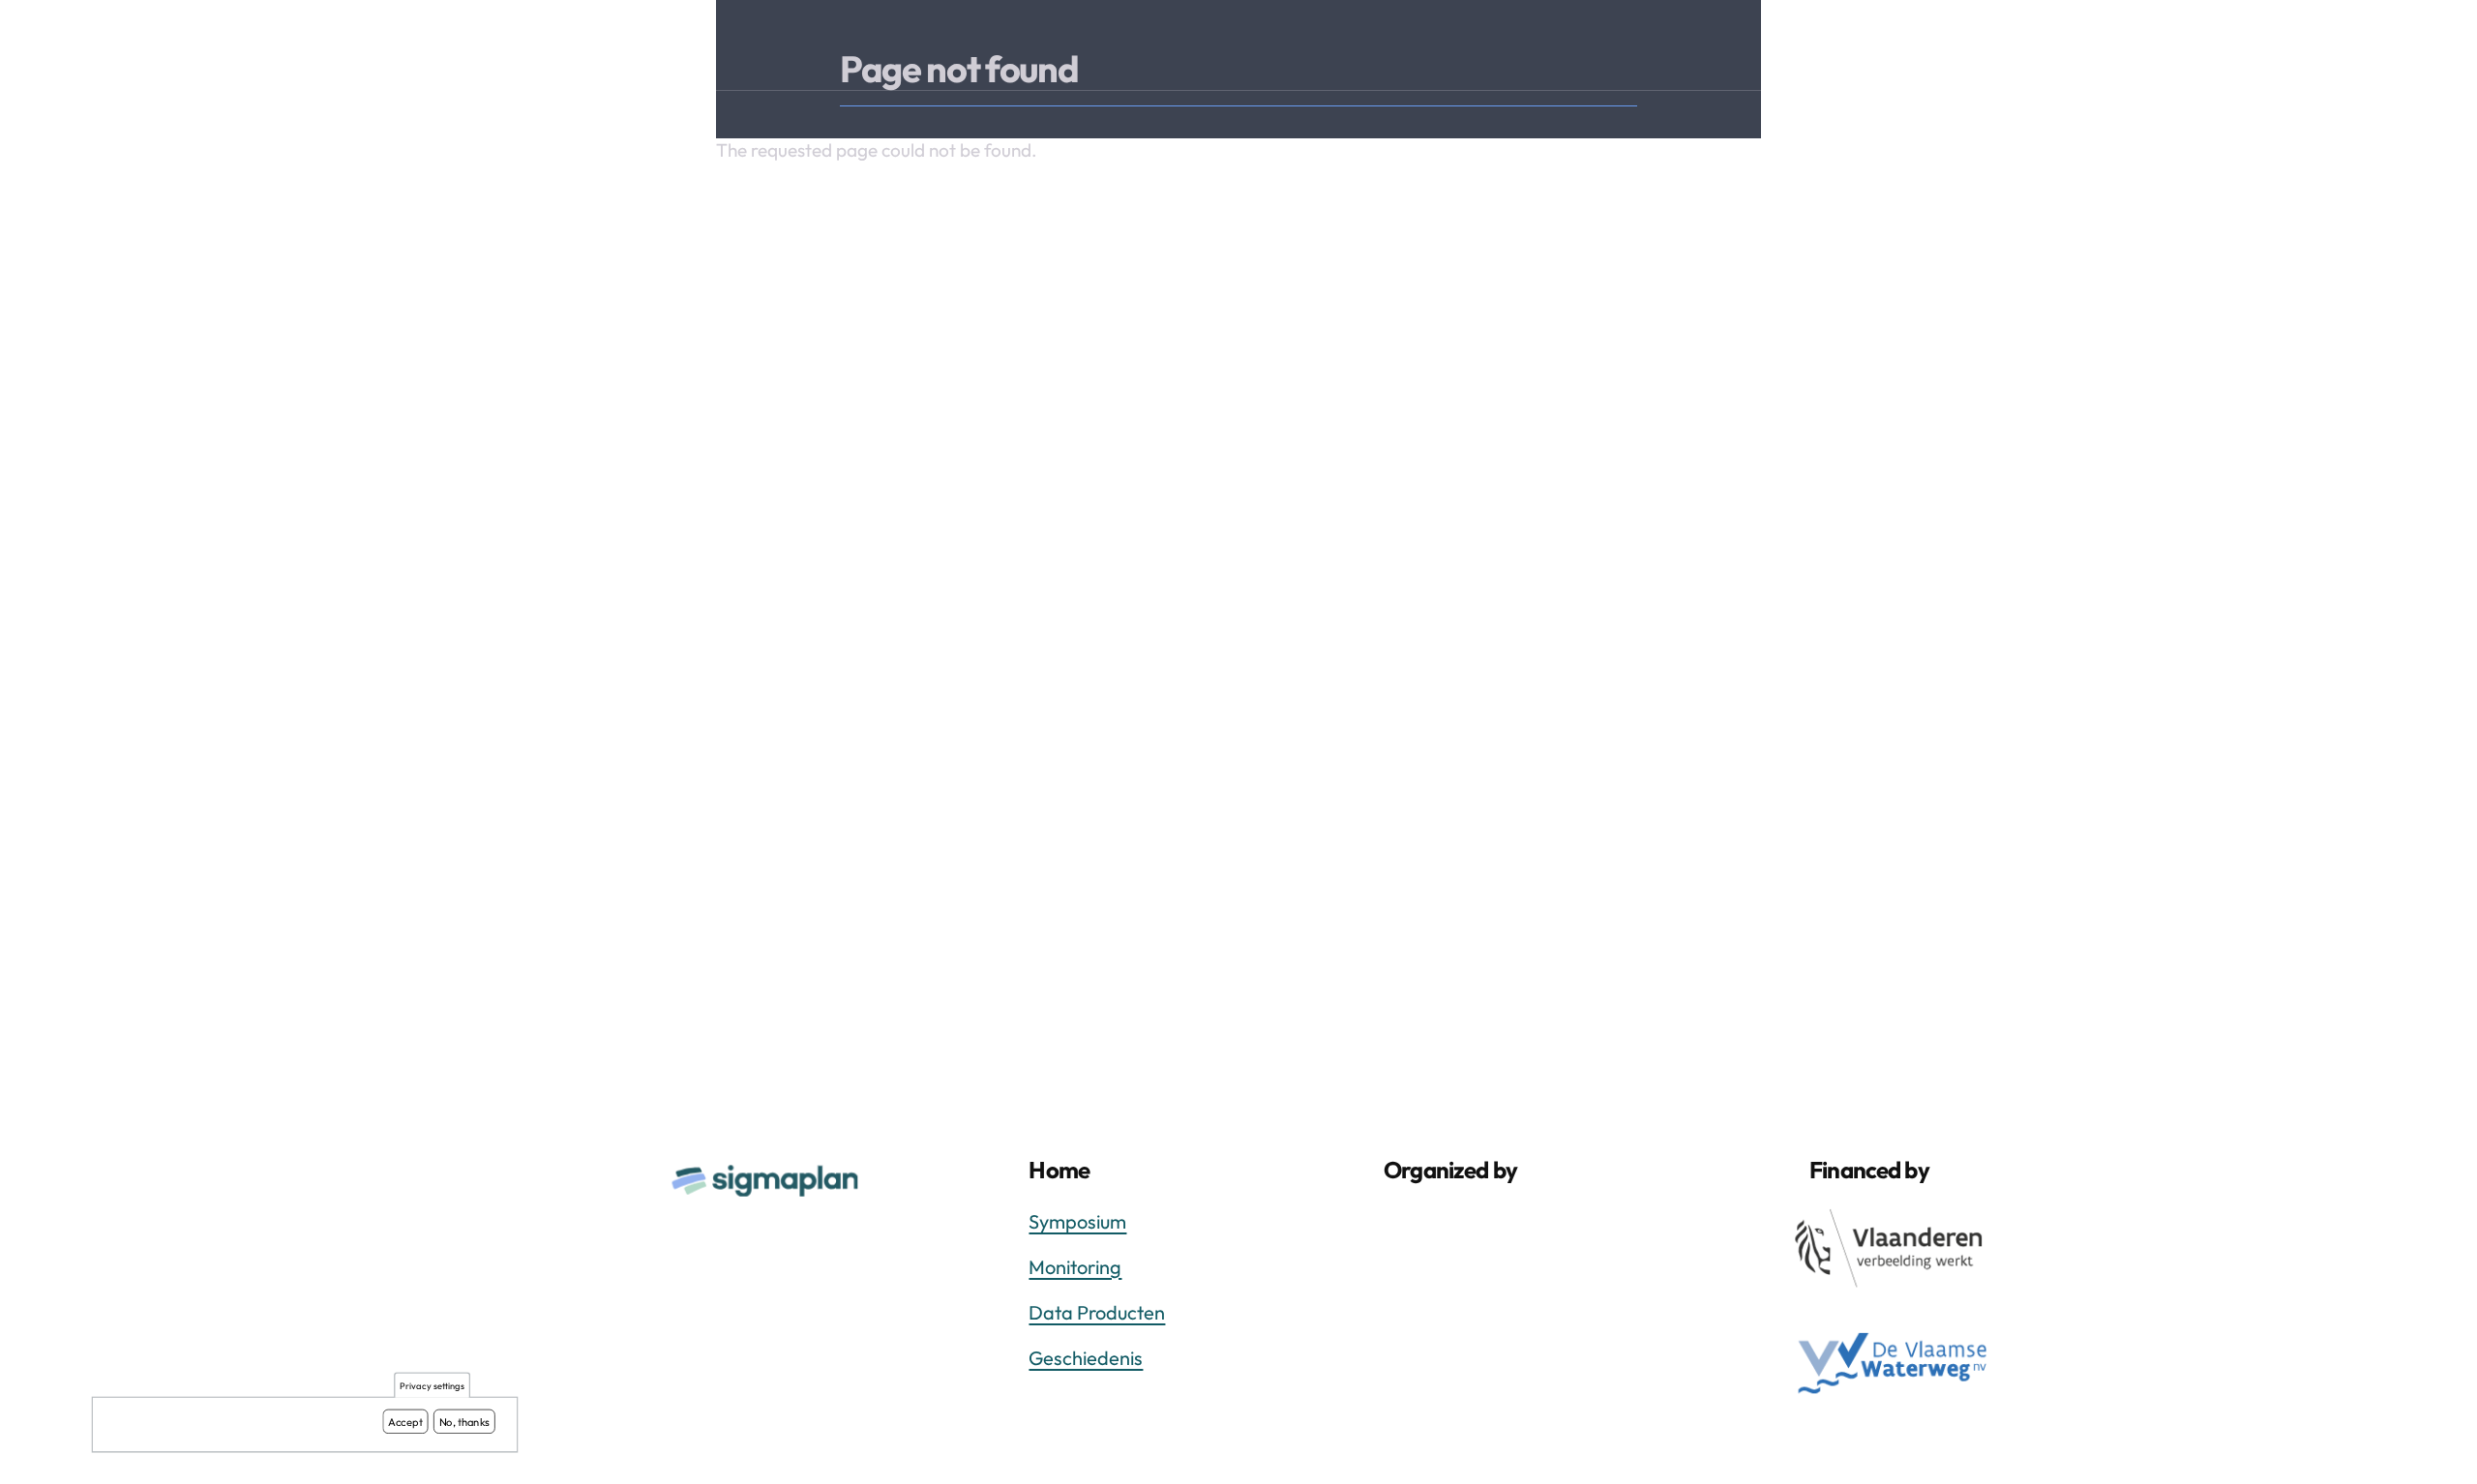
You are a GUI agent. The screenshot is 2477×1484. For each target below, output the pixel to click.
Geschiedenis (1086, 1358)
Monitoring (1075, 1267)
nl (2329, 51)
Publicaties (1962, 51)
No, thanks (465, 1421)
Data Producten (1097, 1312)
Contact (2162, 51)
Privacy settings (432, 1386)
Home (1852, 51)
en (2372, 51)
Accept (405, 1421)
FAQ (2241, 51)
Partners (2067, 51)
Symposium (1077, 1221)
